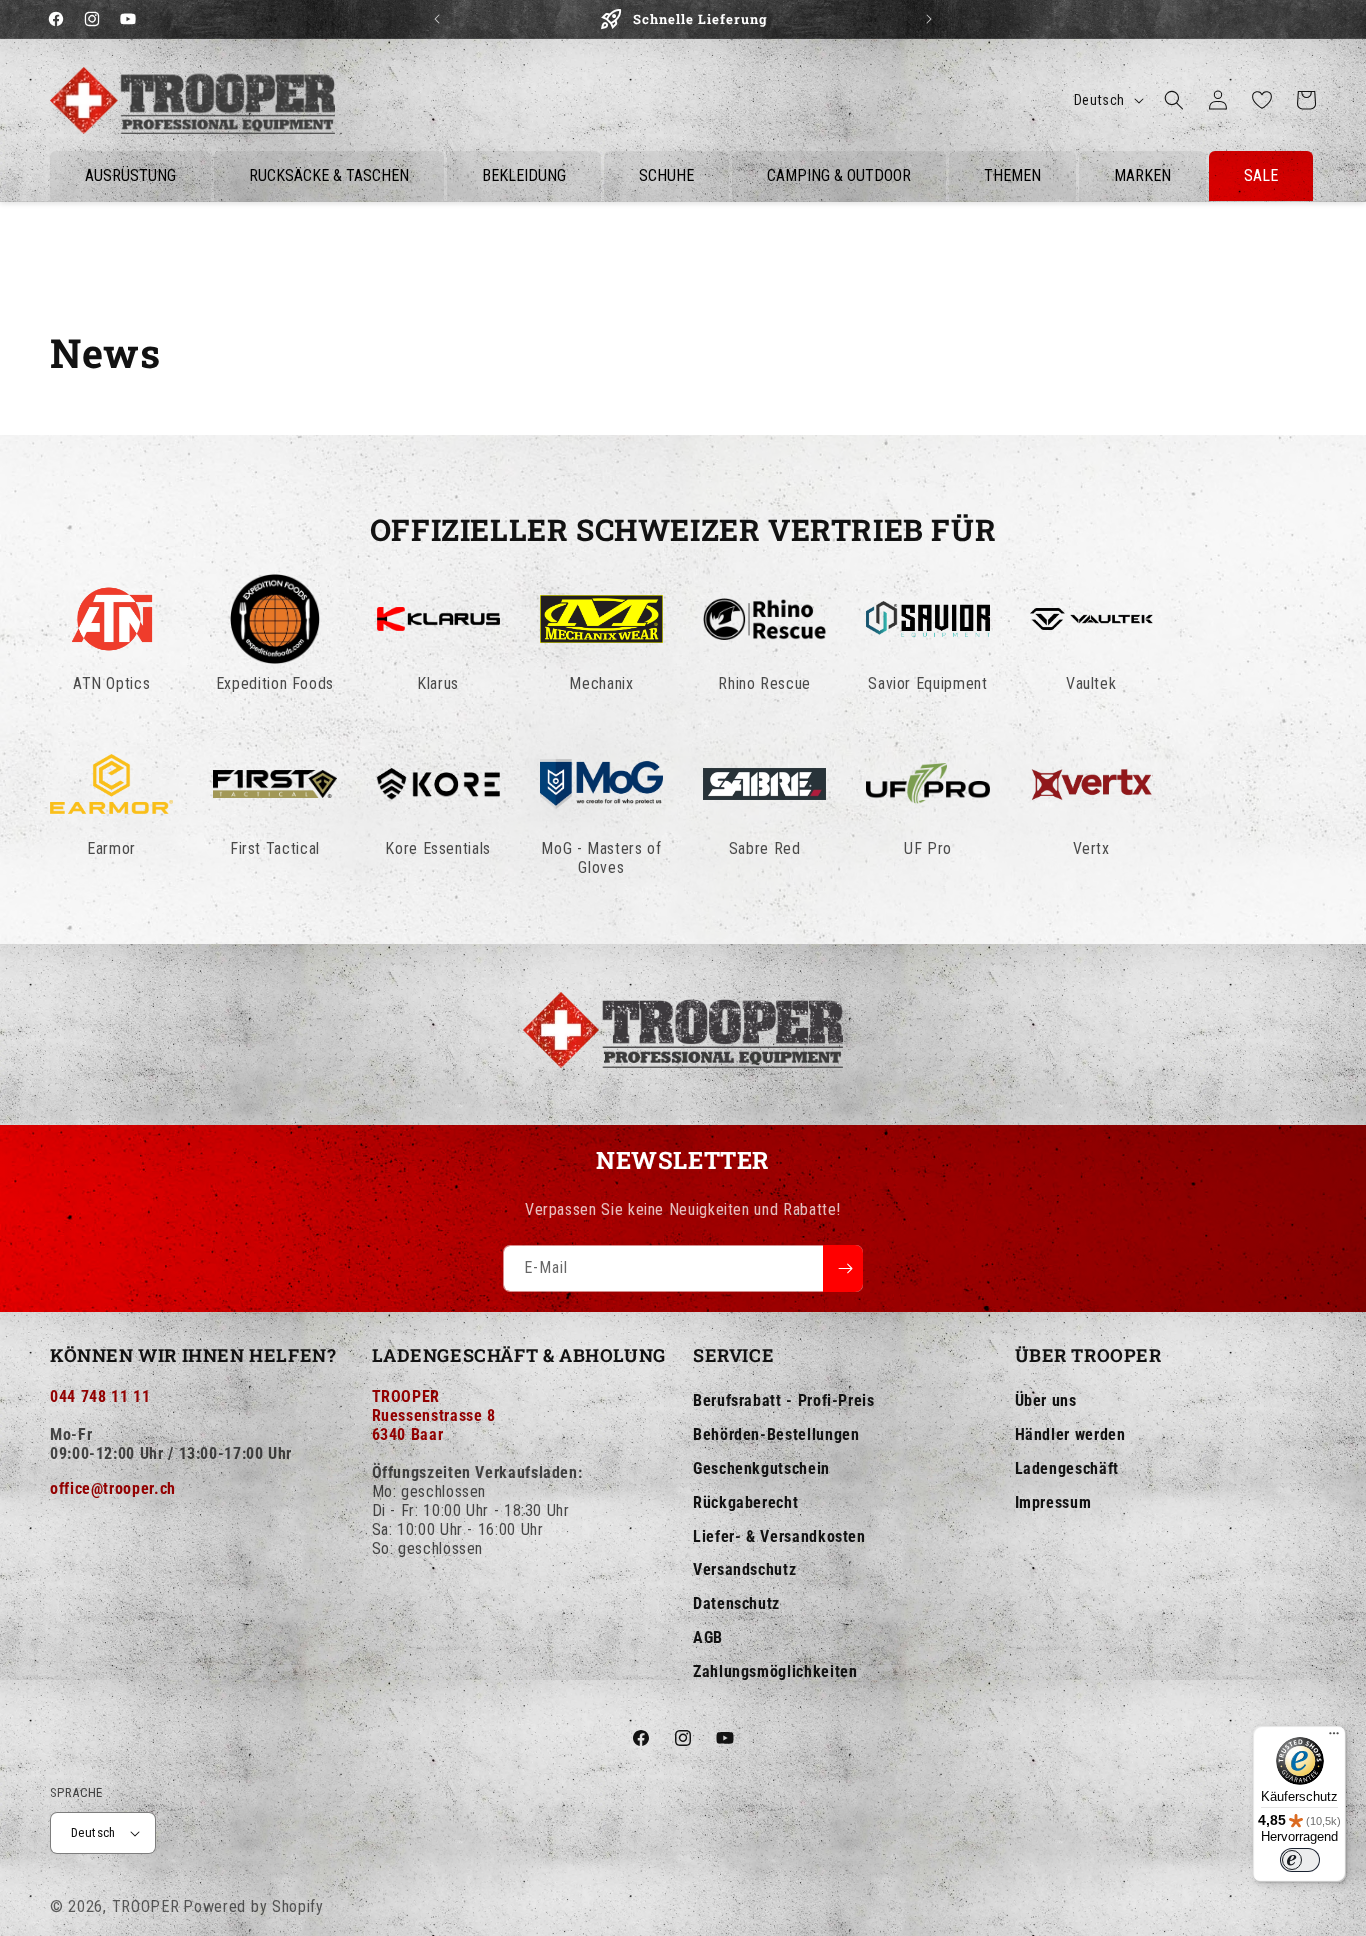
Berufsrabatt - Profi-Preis (784, 1400)
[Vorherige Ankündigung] (437, 19)
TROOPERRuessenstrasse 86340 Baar (434, 1415)
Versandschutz (744, 1569)
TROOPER (146, 1906)
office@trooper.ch (113, 1488)
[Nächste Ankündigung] (929, 19)
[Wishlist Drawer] (1262, 100)
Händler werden (1070, 1434)
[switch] (1300, 1860)
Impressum (1053, 1502)
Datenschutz (736, 1603)
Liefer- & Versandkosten (779, 1536)
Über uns (1046, 1400)
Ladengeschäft (1067, 1468)
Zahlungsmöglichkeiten (775, 1671)
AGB (708, 1637)
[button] (1174, 100)
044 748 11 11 (100, 1396)
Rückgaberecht (745, 1502)
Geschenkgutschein (761, 1468)
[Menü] (1334, 1738)
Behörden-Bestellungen (776, 1434)
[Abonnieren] (843, 1268)
